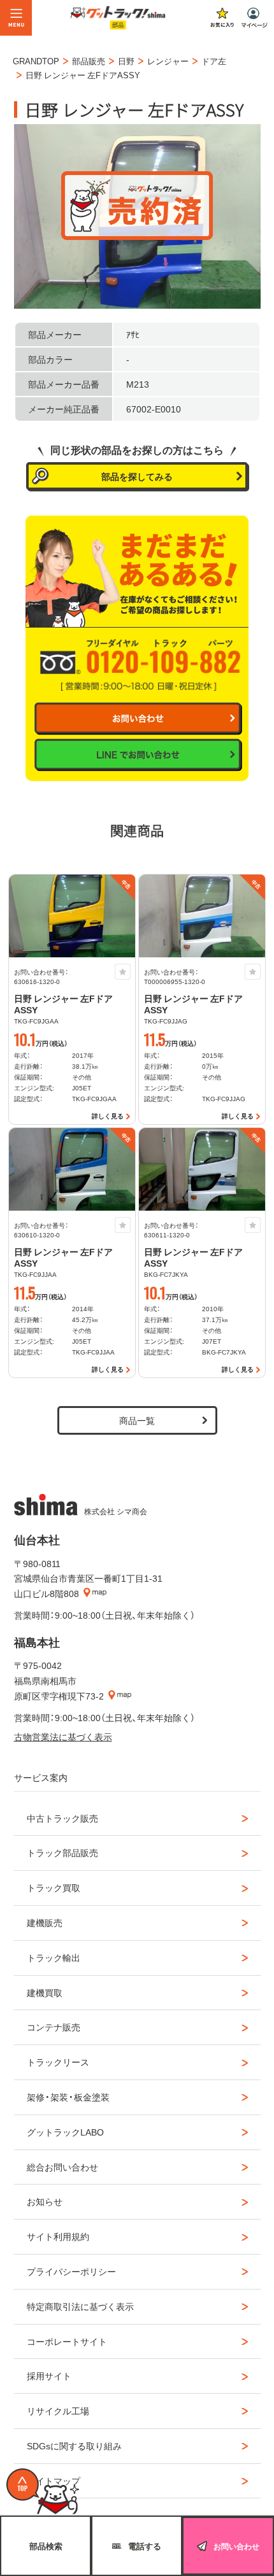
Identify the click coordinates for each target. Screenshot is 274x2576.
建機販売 (45, 1922)
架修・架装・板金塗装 (68, 2097)
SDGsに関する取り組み (74, 2446)
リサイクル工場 (58, 2411)
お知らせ (45, 2201)
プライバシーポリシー (71, 2271)
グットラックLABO (65, 2132)
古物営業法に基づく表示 (63, 1736)
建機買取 (45, 1992)
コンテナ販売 (54, 2027)
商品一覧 (137, 1420)
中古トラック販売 (62, 1818)
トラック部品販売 (62, 1852)
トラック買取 (54, 1887)
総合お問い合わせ (62, 2167)
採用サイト (49, 2375)
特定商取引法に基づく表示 (80, 2306)
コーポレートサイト (67, 2341)
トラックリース (58, 2062)
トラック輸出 (54, 1957)
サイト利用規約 (58, 2236)
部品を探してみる (137, 476)
